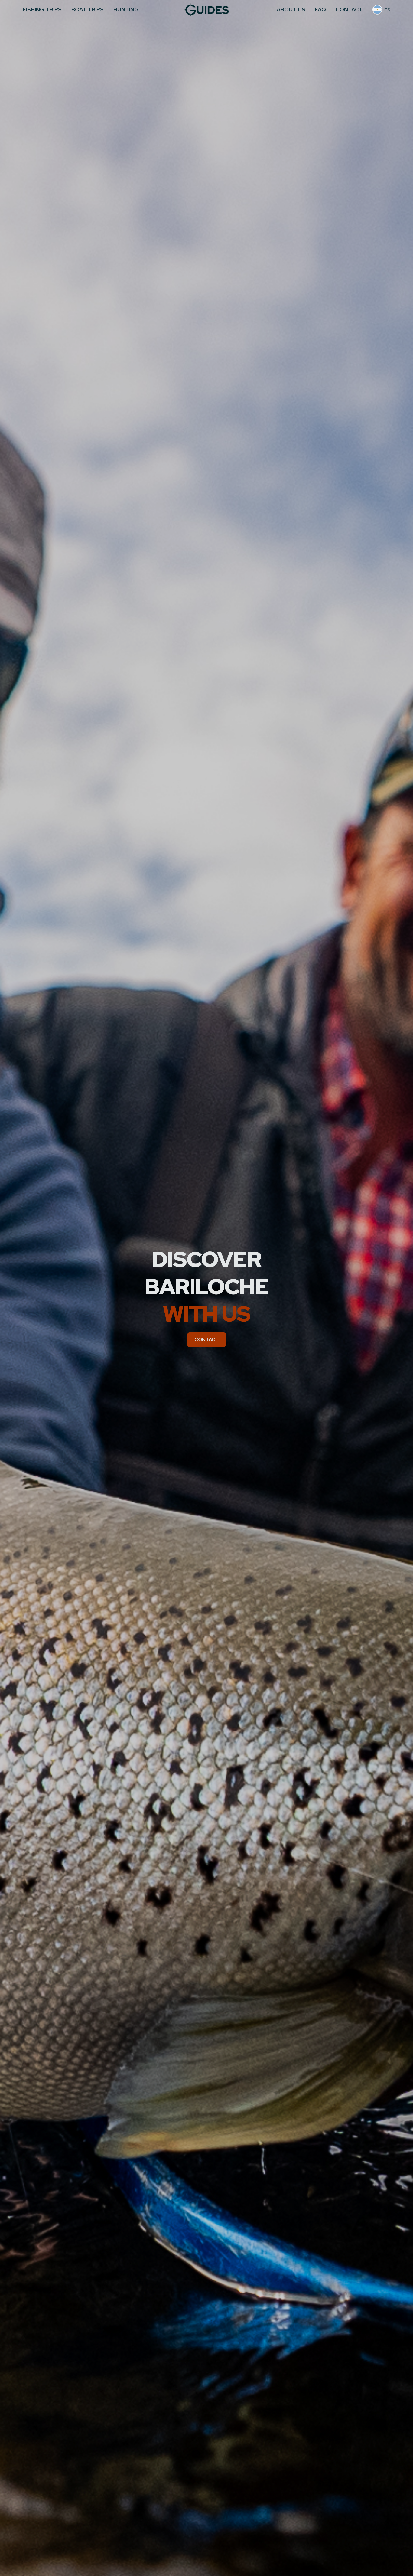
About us (291, 10)
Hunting (126, 10)
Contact (349, 10)
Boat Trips (88, 10)
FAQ (320, 10)
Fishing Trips (42, 10)
